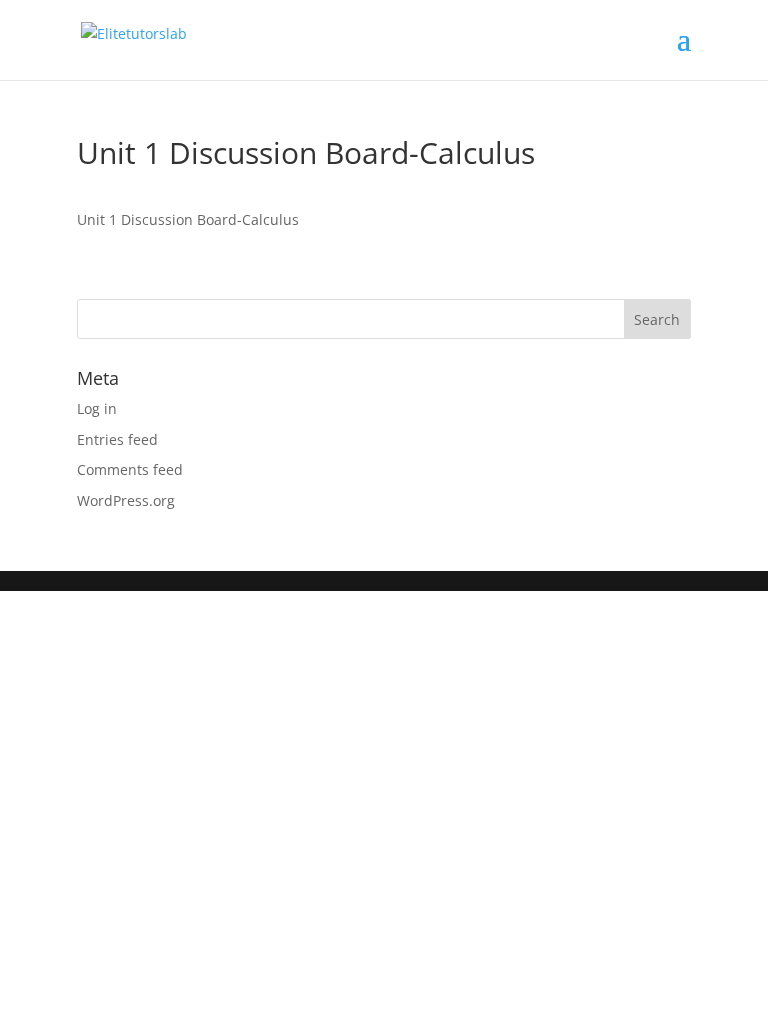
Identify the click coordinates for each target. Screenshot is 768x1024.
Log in (97, 408)
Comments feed (130, 469)
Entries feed (117, 439)
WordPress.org (126, 500)
